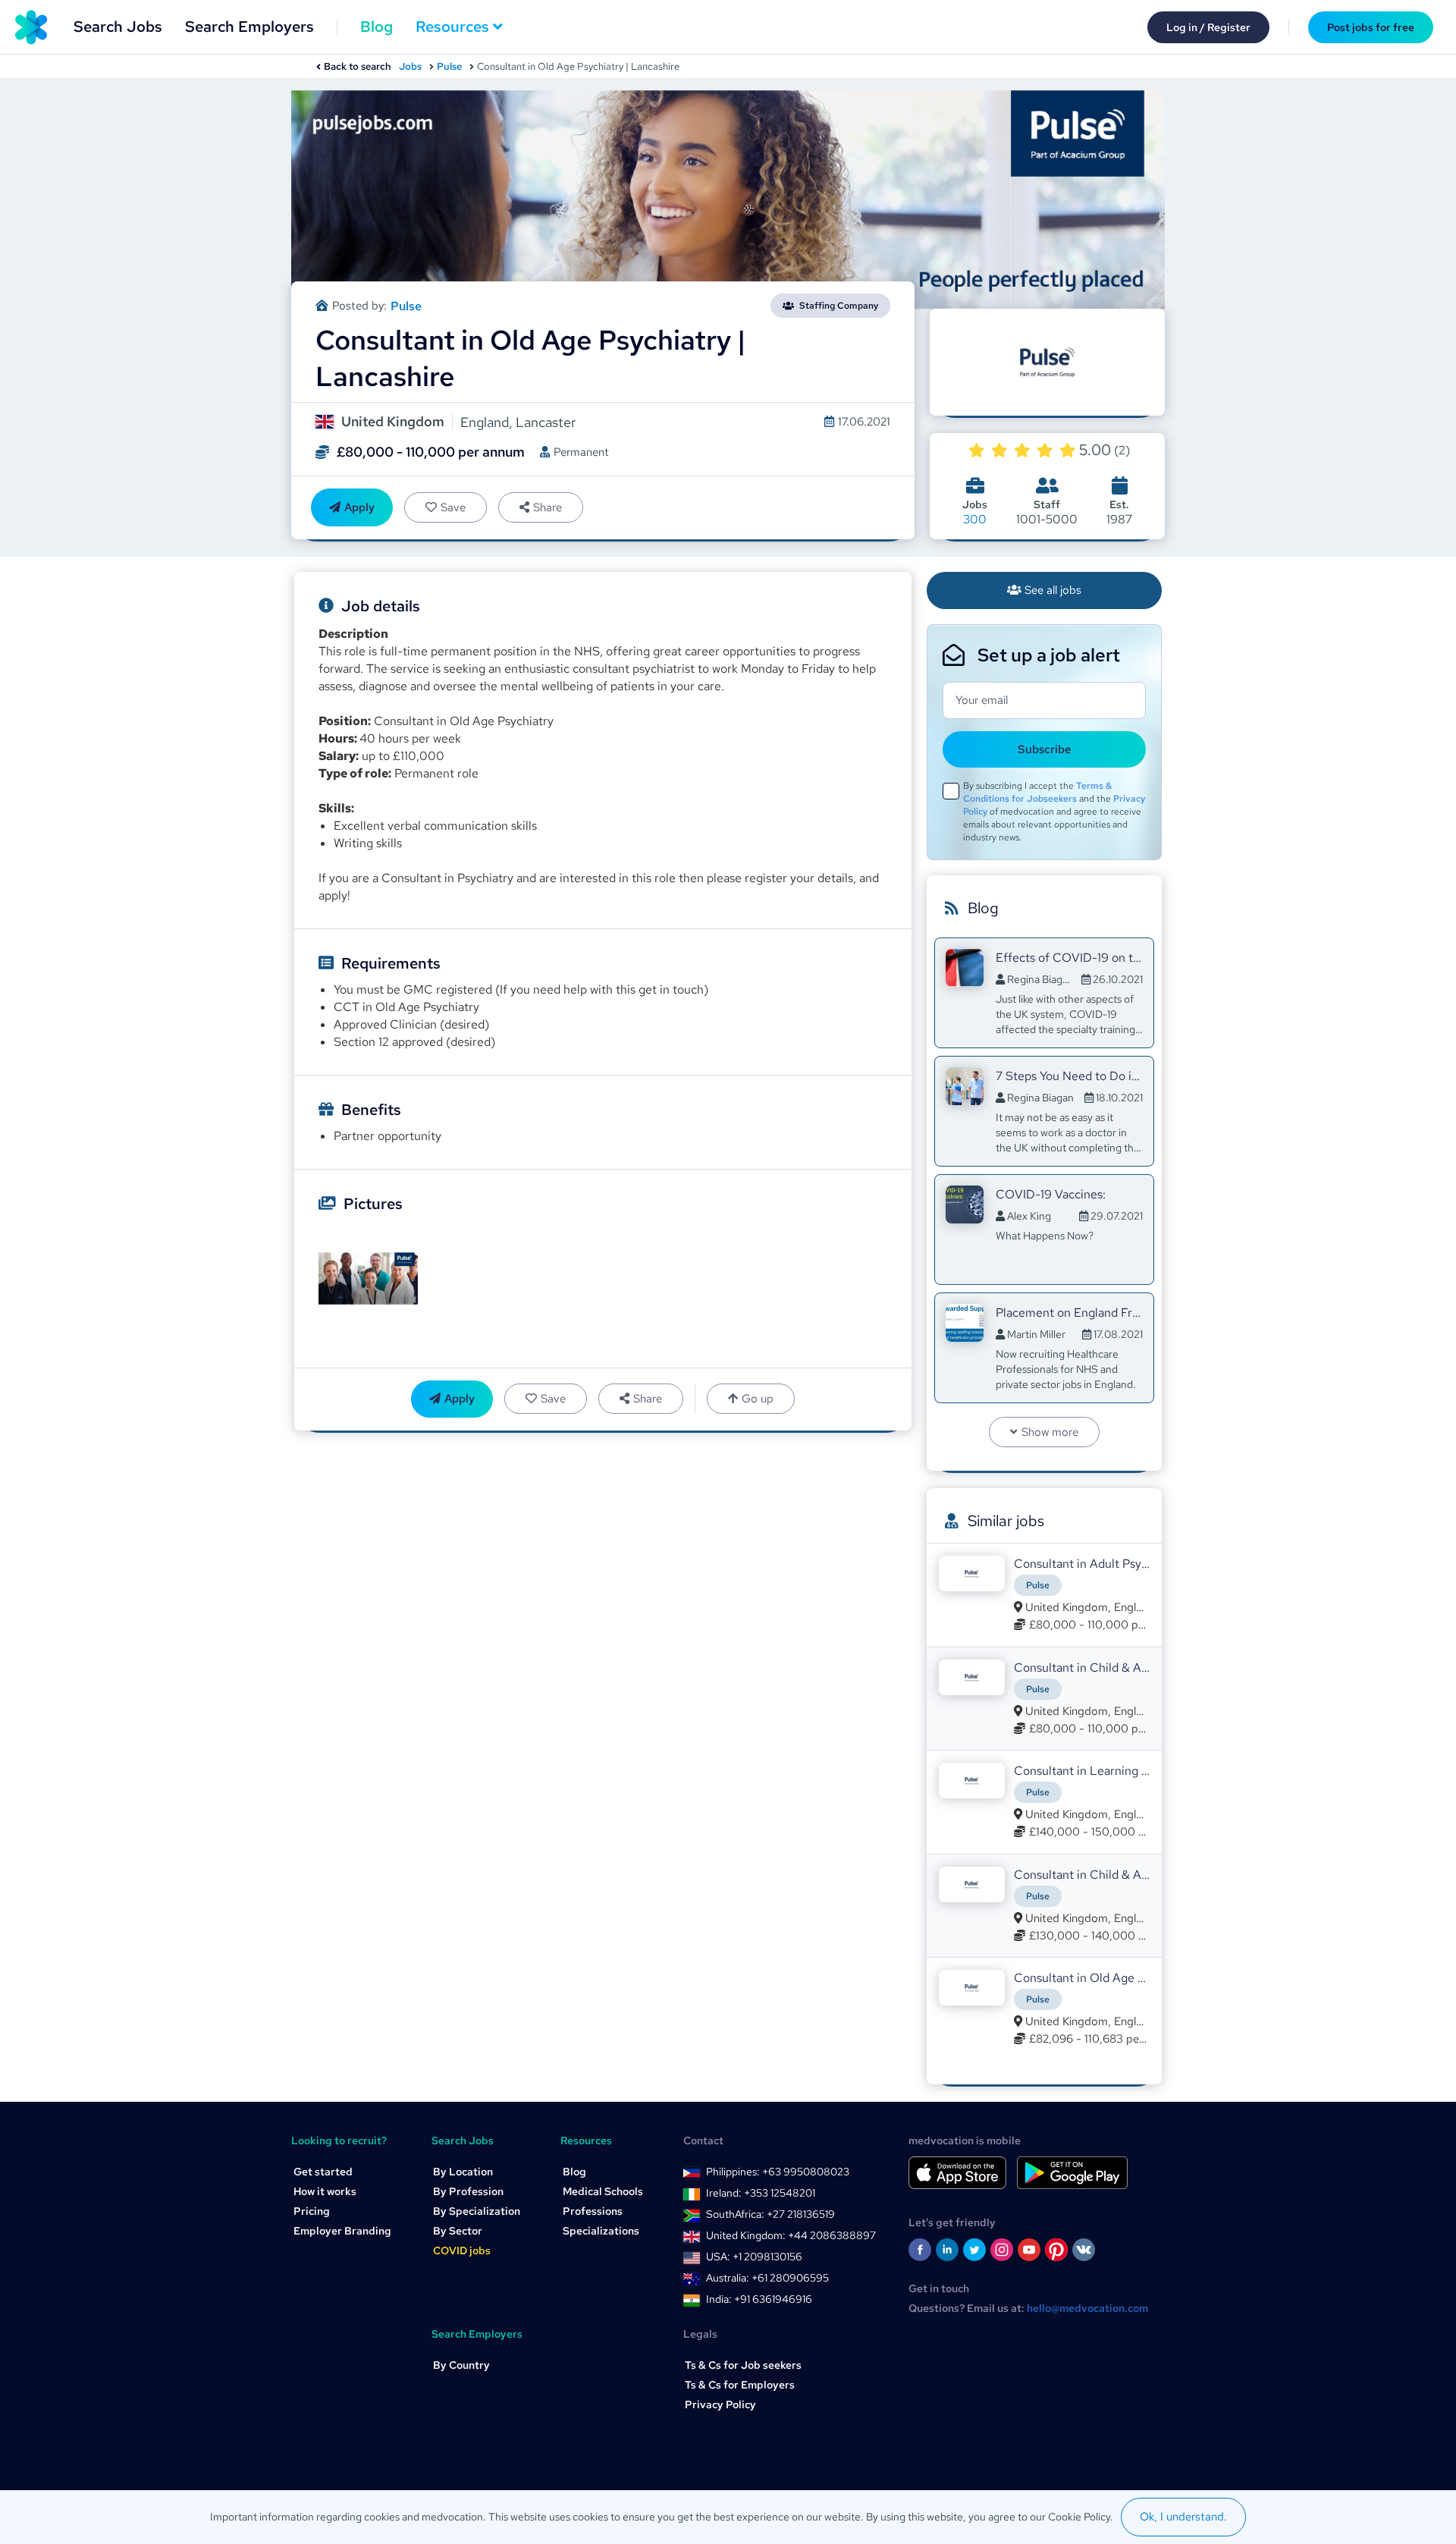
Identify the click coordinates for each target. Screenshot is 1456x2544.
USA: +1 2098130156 (754, 2257)
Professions (593, 2211)
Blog (377, 27)
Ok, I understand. (1183, 2517)
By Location (463, 2172)
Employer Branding (342, 2231)
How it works (325, 2191)
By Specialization (477, 2211)
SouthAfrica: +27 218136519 (770, 2214)
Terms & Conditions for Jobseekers (1037, 792)
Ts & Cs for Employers (740, 2385)
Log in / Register (1208, 27)
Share (548, 507)
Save (453, 507)
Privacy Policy (720, 2404)
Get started (323, 2172)
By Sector (458, 2231)
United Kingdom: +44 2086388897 (791, 2235)
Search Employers (249, 27)
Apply (359, 507)
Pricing (312, 2211)
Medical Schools (603, 2191)
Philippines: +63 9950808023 (778, 2172)
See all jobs (1053, 590)
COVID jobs (462, 2250)
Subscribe (1045, 749)
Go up (758, 1399)
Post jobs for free (1371, 27)
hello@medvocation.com (1087, 2308)
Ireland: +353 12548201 (761, 2193)
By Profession (468, 2191)
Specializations (601, 2231)
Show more (1050, 1432)
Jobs (410, 66)
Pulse (449, 66)
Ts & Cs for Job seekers (743, 2365)
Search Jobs (118, 27)
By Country (461, 2365)
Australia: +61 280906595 (767, 2278)
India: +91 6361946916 (759, 2299)
